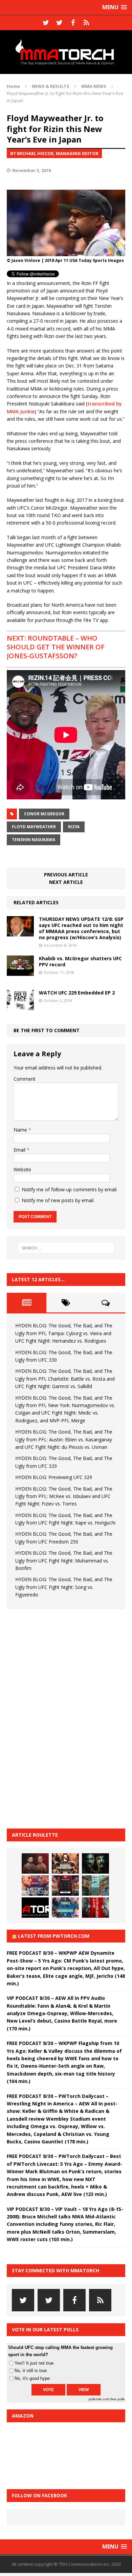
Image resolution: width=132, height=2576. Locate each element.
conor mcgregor (44, 814)
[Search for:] (66, 1248)
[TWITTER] (46, 23)
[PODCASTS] (86, 23)
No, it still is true (31, 2371)
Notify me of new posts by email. (58, 1200)
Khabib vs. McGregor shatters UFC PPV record (80, 961)
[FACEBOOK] (73, 23)
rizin (74, 827)
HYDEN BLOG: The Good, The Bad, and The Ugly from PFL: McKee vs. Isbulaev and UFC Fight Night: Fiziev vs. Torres (64, 1496)
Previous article (66, 875)
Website (22, 1169)
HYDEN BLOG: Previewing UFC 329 (54, 1477)
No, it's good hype (32, 2378)
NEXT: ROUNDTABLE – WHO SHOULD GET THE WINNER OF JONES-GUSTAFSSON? (56, 647)
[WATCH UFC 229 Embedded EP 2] (20, 1006)
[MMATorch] (66, 52)
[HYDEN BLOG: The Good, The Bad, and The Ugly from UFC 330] (65, 1863)
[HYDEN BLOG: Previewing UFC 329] (35, 1908)
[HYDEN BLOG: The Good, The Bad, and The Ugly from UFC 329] (95, 1886)
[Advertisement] (58, 1718)
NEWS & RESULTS (51, 86)
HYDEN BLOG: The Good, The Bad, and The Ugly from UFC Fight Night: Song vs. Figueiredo (64, 1587)
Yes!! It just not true (34, 2363)
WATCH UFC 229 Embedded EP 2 (77, 993)
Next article (66, 882)
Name (21, 1130)
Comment (25, 1079)
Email (20, 1150)
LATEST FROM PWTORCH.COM (54, 1936)
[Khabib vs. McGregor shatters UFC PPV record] (20, 972)
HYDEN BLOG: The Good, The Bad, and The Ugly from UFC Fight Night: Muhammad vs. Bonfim (64, 1560)
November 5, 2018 (31, 170)
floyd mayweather (34, 827)
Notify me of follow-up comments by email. (70, 1189)
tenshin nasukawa (34, 840)
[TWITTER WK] (59, 23)
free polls (117, 2399)
